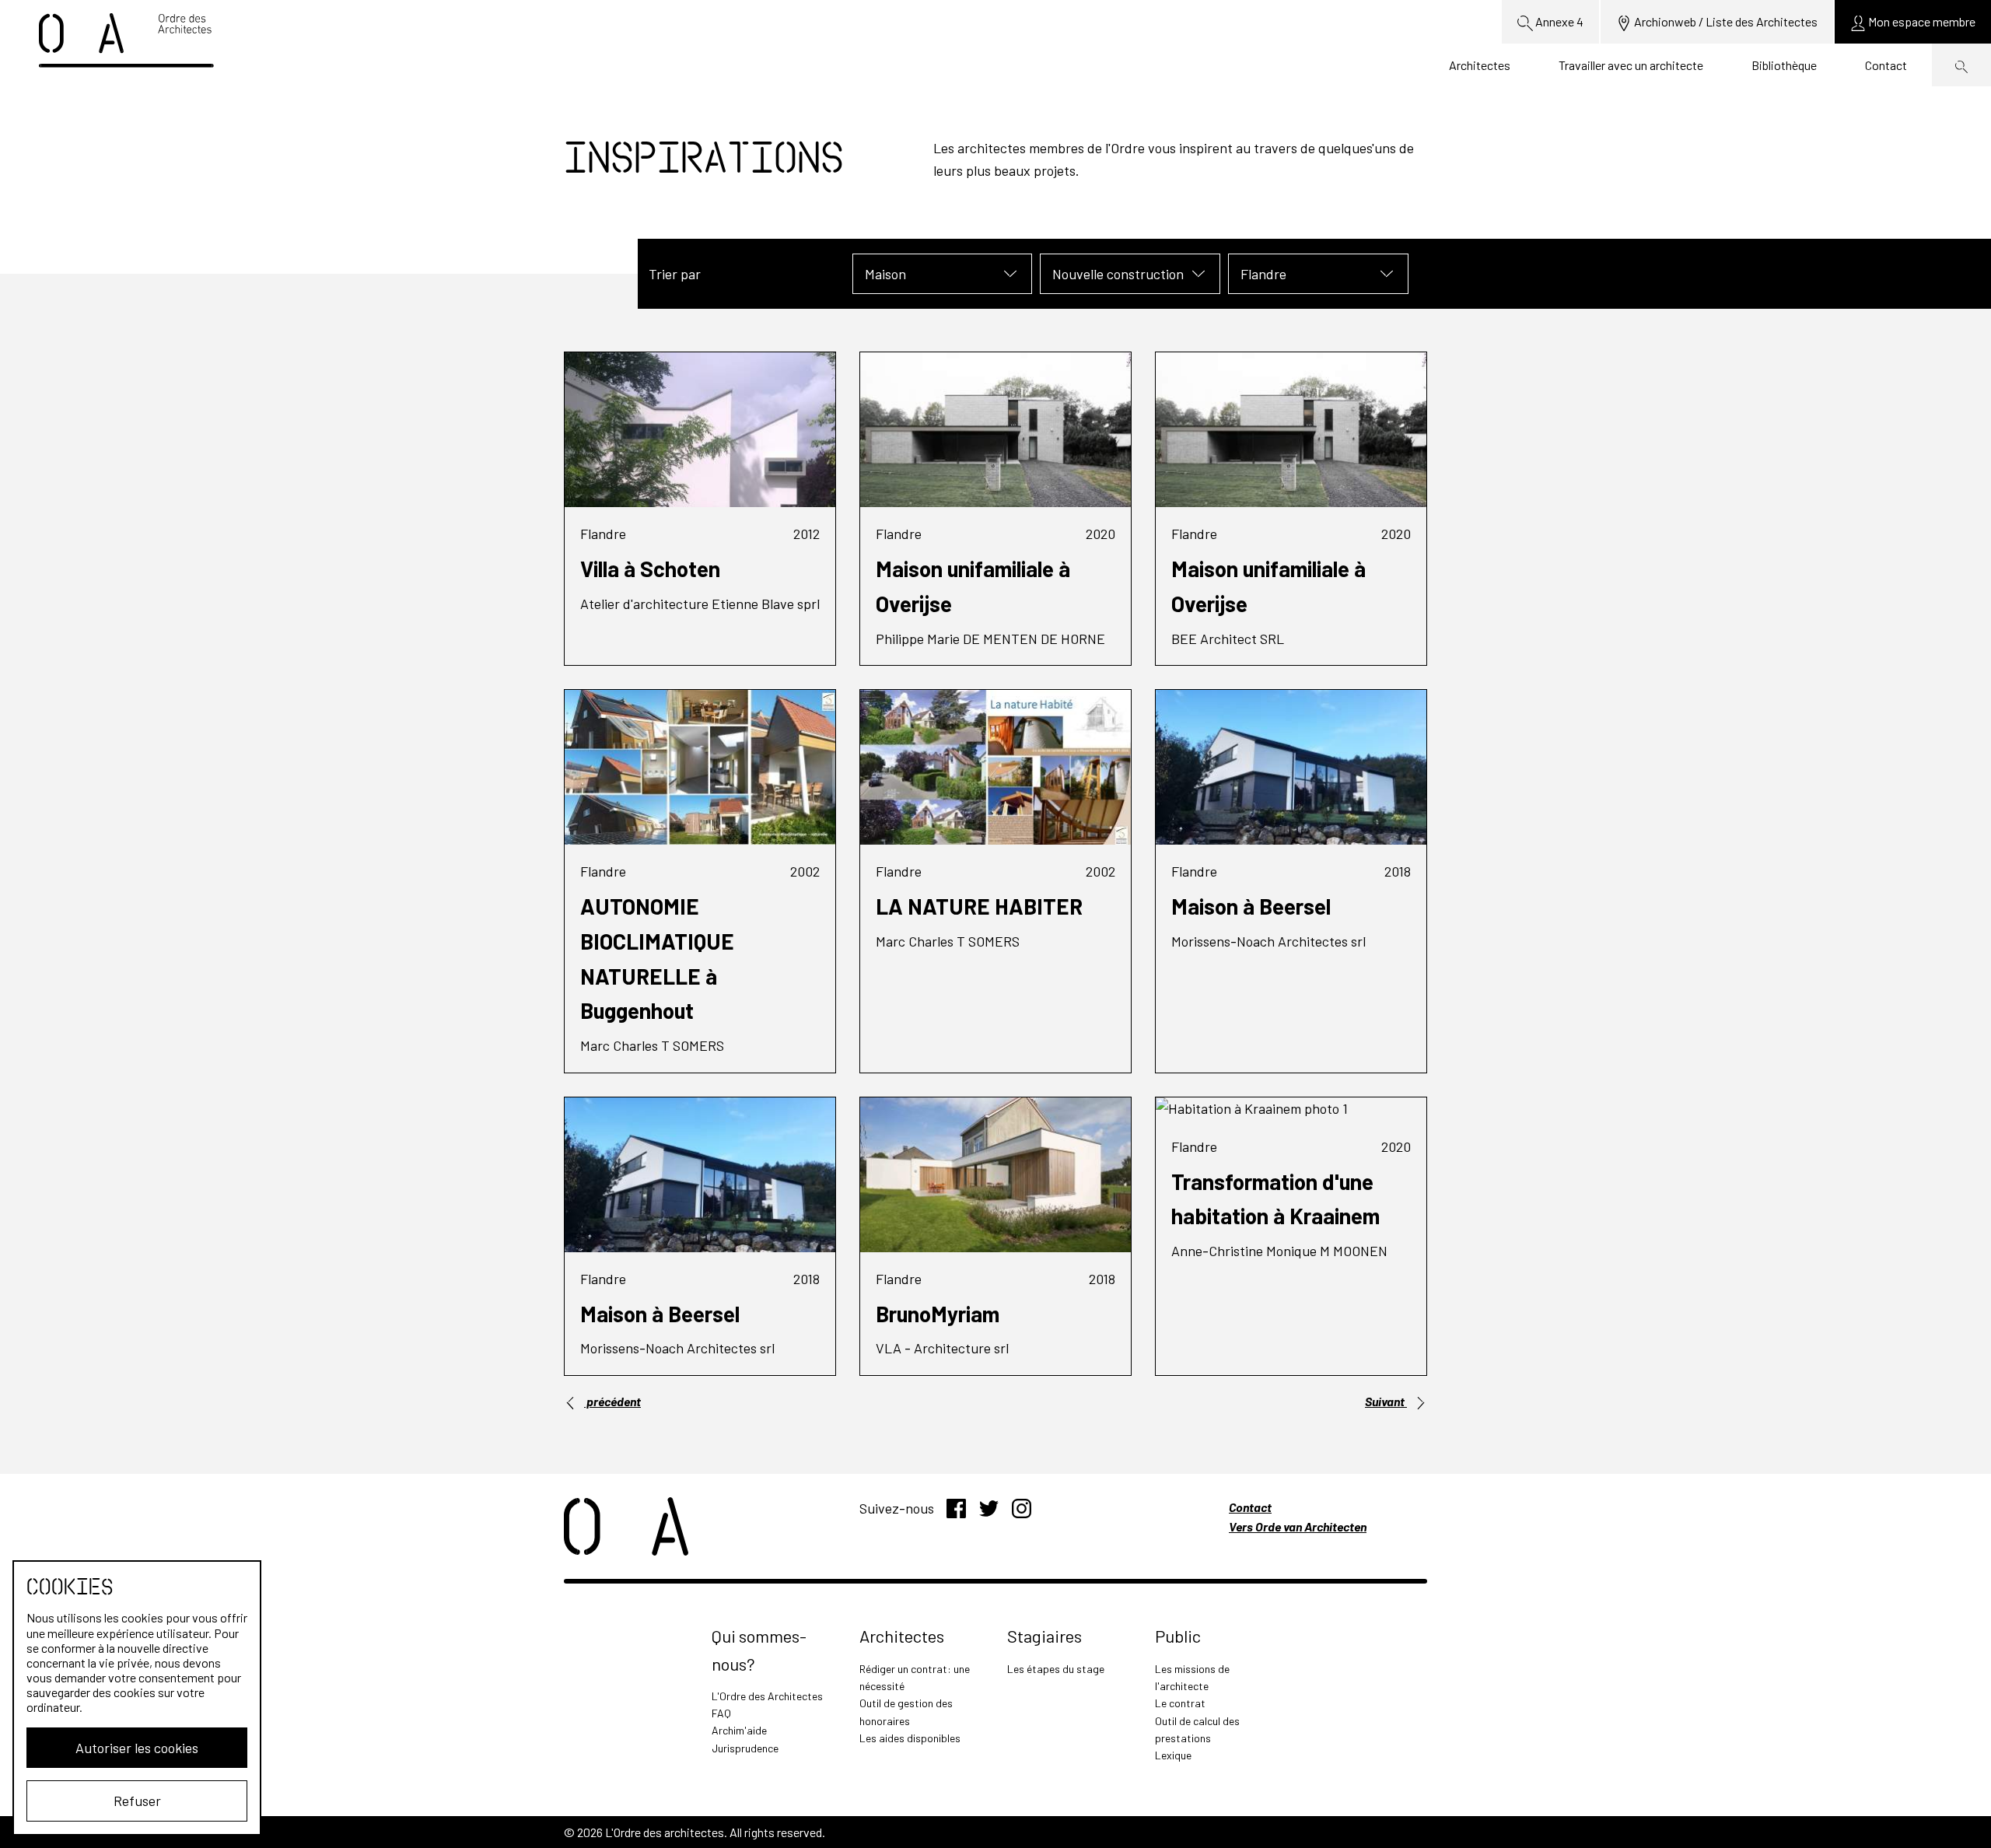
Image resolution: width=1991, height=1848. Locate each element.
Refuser (137, 1801)
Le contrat (1180, 1703)
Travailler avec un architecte (1631, 65)
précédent (612, 1401)
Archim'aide (739, 1730)
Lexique (1173, 1755)
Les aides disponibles (910, 1738)
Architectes (1480, 65)
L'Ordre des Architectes (767, 1696)
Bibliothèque (1784, 65)
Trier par (675, 274)
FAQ (721, 1713)
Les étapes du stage (1056, 1669)
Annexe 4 (1558, 21)
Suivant (1386, 1401)
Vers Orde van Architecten (1298, 1526)
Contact (1886, 65)
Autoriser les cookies (137, 1748)
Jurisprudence (745, 1748)
